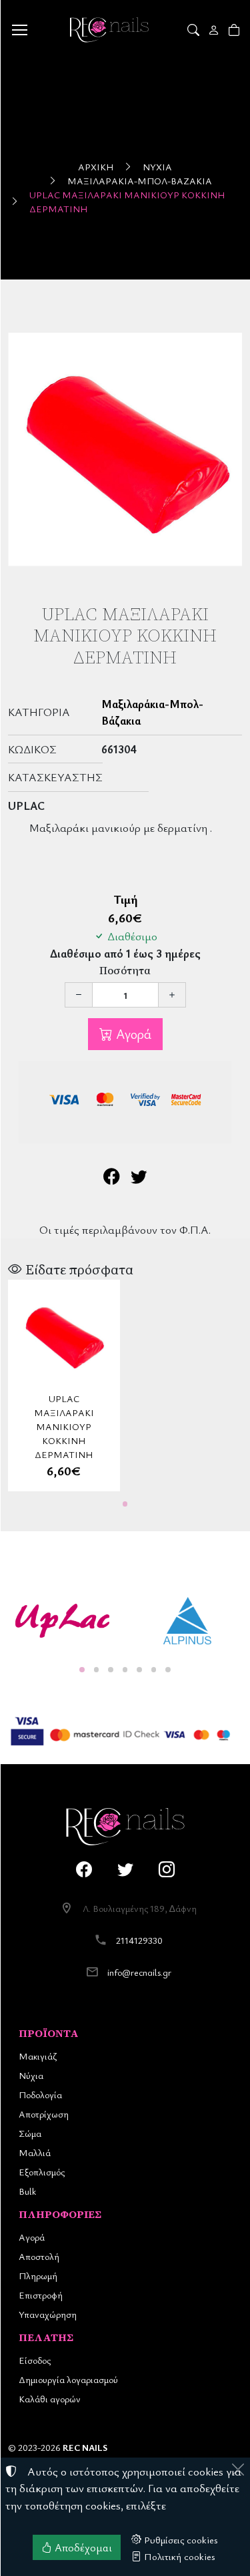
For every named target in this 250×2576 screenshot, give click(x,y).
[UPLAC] (63, 1621)
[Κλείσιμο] (238, 2470)
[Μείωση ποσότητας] (79, 995)
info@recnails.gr (139, 1972)
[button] (194, 30)
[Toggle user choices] (215, 30)
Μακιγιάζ (38, 2056)
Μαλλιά (35, 2152)
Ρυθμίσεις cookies (180, 2539)
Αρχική (96, 167)
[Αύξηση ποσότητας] (172, 995)
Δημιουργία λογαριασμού (68, 2379)
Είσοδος (35, 2360)
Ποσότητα (125, 971)
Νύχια (157, 167)
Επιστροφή (41, 2295)
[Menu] (19, 30)
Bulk (27, 2191)
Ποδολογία (40, 2095)
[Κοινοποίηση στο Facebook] (112, 1178)
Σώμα (30, 2133)
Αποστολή (39, 2256)
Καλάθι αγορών (50, 2399)
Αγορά (132, 1034)
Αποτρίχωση (44, 2114)
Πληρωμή (38, 2276)
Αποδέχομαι (82, 2547)
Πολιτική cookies (178, 2556)
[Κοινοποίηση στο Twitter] (139, 1178)
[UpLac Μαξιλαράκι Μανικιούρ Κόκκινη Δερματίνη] (125, 450)
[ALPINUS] (188, 1621)
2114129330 (139, 1940)
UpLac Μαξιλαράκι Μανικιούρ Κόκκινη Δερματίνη (127, 202)
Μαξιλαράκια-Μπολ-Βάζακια (140, 181)
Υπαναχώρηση (48, 2314)
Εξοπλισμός (42, 2172)
